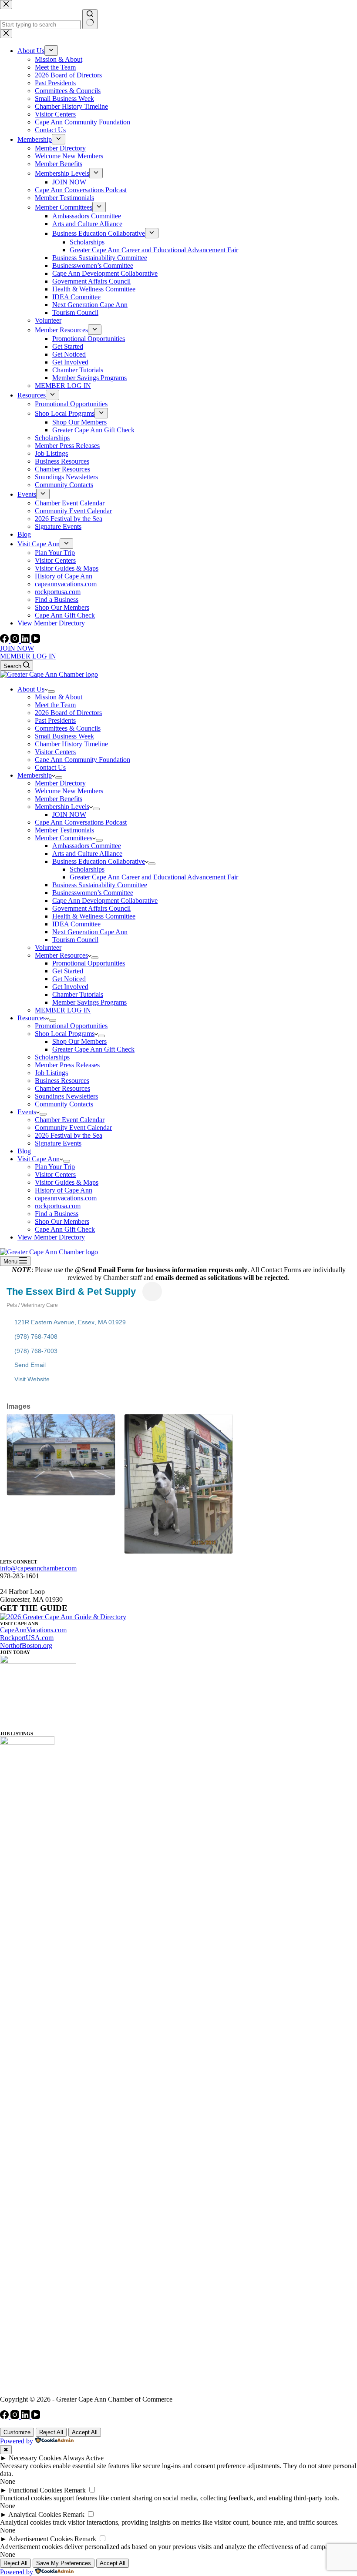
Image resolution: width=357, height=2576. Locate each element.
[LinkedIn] (26, 640)
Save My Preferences (64, 2563)
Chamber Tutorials (78, 994)
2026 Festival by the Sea (69, 1135)
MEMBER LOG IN (28, 656)
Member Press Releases (67, 1065)
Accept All (85, 2432)
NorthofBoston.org (26, 1645)
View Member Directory (51, 1237)
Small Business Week (64, 736)
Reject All (51, 2432)
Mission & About (59, 697)
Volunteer (48, 947)
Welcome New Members (69, 791)
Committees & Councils (68, 728)
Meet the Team (55, 705)
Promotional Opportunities (89, 963)
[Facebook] (5, 640)
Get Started (68, 971)
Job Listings (51, 1073)
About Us (31, 689)
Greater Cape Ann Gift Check (93, 1049)
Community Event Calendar (73, 1128)
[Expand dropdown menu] (51, 692)
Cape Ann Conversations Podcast (81, 822)
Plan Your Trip (55, 1167)
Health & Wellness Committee (94, 916)
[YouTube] (36, 640)
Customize (17, 2432)
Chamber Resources (62, 1088)
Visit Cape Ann (39, 1159)
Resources (32, 1018)
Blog (24, 1151)
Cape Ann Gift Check (65, 1229)
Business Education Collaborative (99, 861)
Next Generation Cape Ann (90, 932)
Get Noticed (69, 979)
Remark (75, 2490)
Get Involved (70, 987)
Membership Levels (62, 807)
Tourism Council (75, 940)
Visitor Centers (55, 752)
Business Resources (62, 1081)
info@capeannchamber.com (38, 1568)
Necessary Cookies (35, 2458)
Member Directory (60, 783)
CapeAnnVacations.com (33, 1630)
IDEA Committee (76, 924)
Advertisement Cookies (40, 2539)
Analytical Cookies (35, 2514)
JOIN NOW (17, 648)
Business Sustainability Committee (100, 885)
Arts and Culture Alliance (87, 854)
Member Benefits (59, 799)
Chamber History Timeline (71, 744)
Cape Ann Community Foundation (83, 760)
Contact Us (50, 767)
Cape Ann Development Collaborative (105, 900)
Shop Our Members (79, 1041)
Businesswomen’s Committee (93, 893)
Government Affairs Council (91, 908)
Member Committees (64, 838)
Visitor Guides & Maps (67, 1182)
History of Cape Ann (64, 1190)
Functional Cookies (35, 2490)
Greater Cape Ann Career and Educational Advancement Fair (154, 877)
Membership (35, 775)
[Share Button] (152, 1291)
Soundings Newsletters (66, 1096)
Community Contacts (64, 1104)
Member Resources (61, 955)
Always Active (83, 2458)
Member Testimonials (64, 830)
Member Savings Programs (89, 1002)
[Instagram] (16, 640)
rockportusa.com (58, 1206)
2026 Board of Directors (68, 713)
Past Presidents (55, 720)
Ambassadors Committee (87, 846)
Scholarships (87, 869)
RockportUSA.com (27, 1638)
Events (27, 1112)
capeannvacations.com (66, 1198)
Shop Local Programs (65, 1034)
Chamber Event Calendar (70, 1120)
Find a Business (57, 1214)
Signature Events (58, 1143)
